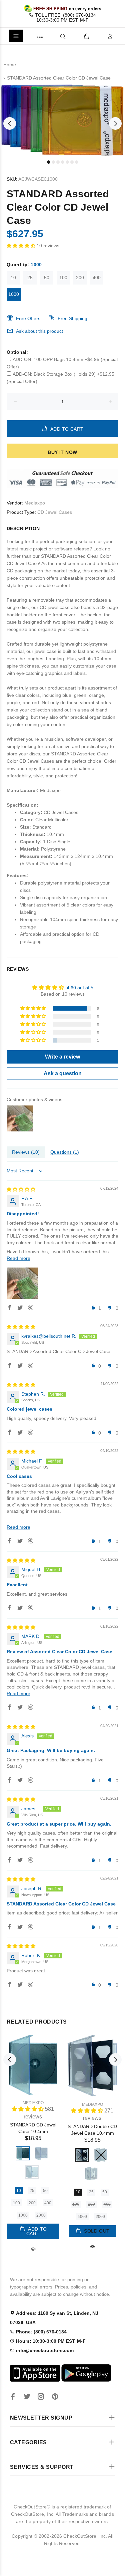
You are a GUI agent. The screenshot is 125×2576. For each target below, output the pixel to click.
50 (47, 278)
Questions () (65, 1152)
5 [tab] (67, 162)
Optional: (17, 352)
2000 (41, 2215)
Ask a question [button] (63, 1073)
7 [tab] (77, 162)
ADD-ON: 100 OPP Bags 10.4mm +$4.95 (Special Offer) (62, 363)
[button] (22, 246)
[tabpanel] (62, 120)
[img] (21, 1189)
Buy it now (62, 452)
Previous (10, 123)
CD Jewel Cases (55, 512)
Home (10, 65)
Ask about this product (39, 331)
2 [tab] (53, 162)
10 (13, 278)
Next (115, 123)
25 (30, 278)
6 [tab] (72, 162)
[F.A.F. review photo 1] (23, 1283)
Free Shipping (72, 318)
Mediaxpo (35, 503)
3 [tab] (58, 162)
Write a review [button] (62, 1057)
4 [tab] (63, 162)
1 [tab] (49, 162)
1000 (14, 294)
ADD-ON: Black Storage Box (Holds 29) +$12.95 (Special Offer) (60, 378)
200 (80, 278)
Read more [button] (18, 1258)
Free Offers (28, 318)
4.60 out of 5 (80, 988)
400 (97, 278)
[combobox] (52, 36)
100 (63, 278)
